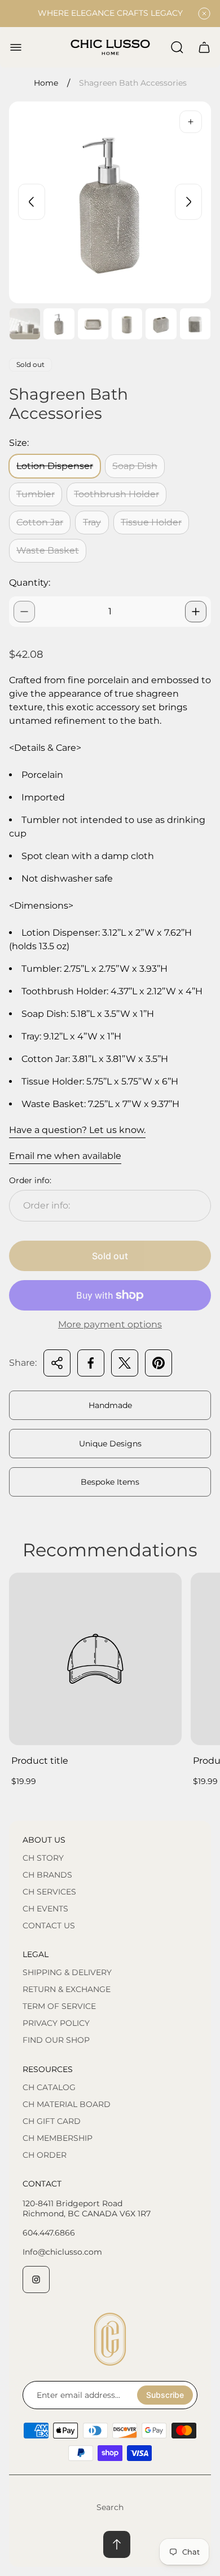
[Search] (177, 47)
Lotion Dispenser (55, 466)
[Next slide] (188, 202)
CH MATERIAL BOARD (67, 2104)
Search (110, 2507)
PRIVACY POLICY (56, 2023)
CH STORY (43, 1858)
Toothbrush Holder (116, 494)
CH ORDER (45, 2155)
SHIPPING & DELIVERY (67, 1972)
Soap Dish (135, 466)
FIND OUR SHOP (56, 2040)
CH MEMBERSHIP (58, 2138)
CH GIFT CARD (52, 2121)
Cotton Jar (40, 522)
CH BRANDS (47, 1875)
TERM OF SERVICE (59, 2006)
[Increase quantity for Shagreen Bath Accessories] (196, 612)
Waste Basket (48, 550)
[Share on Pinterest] (159, 1363)
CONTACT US (49, 1926)
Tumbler (36, 494)
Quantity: (30, 583)
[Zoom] (191, 122)
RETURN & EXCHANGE (67, 1989)
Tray (92, 522)
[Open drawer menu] (16, 47)
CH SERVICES (49, 1892)
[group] (25, 324)
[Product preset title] (95, 1659)
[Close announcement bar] (204, 14)
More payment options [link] (110, 1325)
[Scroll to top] (117, 2544)
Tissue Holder (151, 522)
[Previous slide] (32, 202)
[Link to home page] (110, 2339)
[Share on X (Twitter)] (125, 1363)
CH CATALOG (49, 2087)
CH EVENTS (45, 1909)
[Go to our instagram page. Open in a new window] (36, 2280)
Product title (40, 1761)
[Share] (57, 1363)
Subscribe (165, 2395)
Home (46, 83)
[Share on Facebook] (91, 1363)
